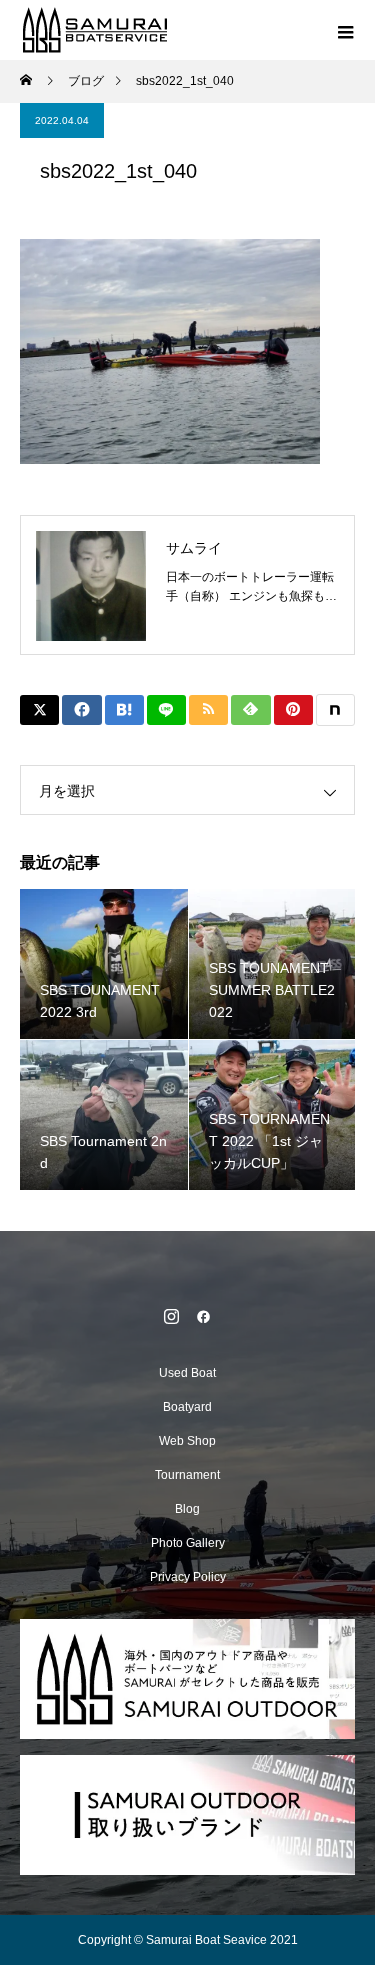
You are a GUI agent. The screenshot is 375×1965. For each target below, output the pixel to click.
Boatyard (187, 1407)
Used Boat (187, 1373)
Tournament (187, 1475)
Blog (187, 1509)
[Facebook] (204, 1316)
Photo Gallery (188, 1543)
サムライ (194, 548)
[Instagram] (172, 1316)
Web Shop (187, 1441)
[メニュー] (345, 30)
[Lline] (166, 710)
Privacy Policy (188, 1577)
